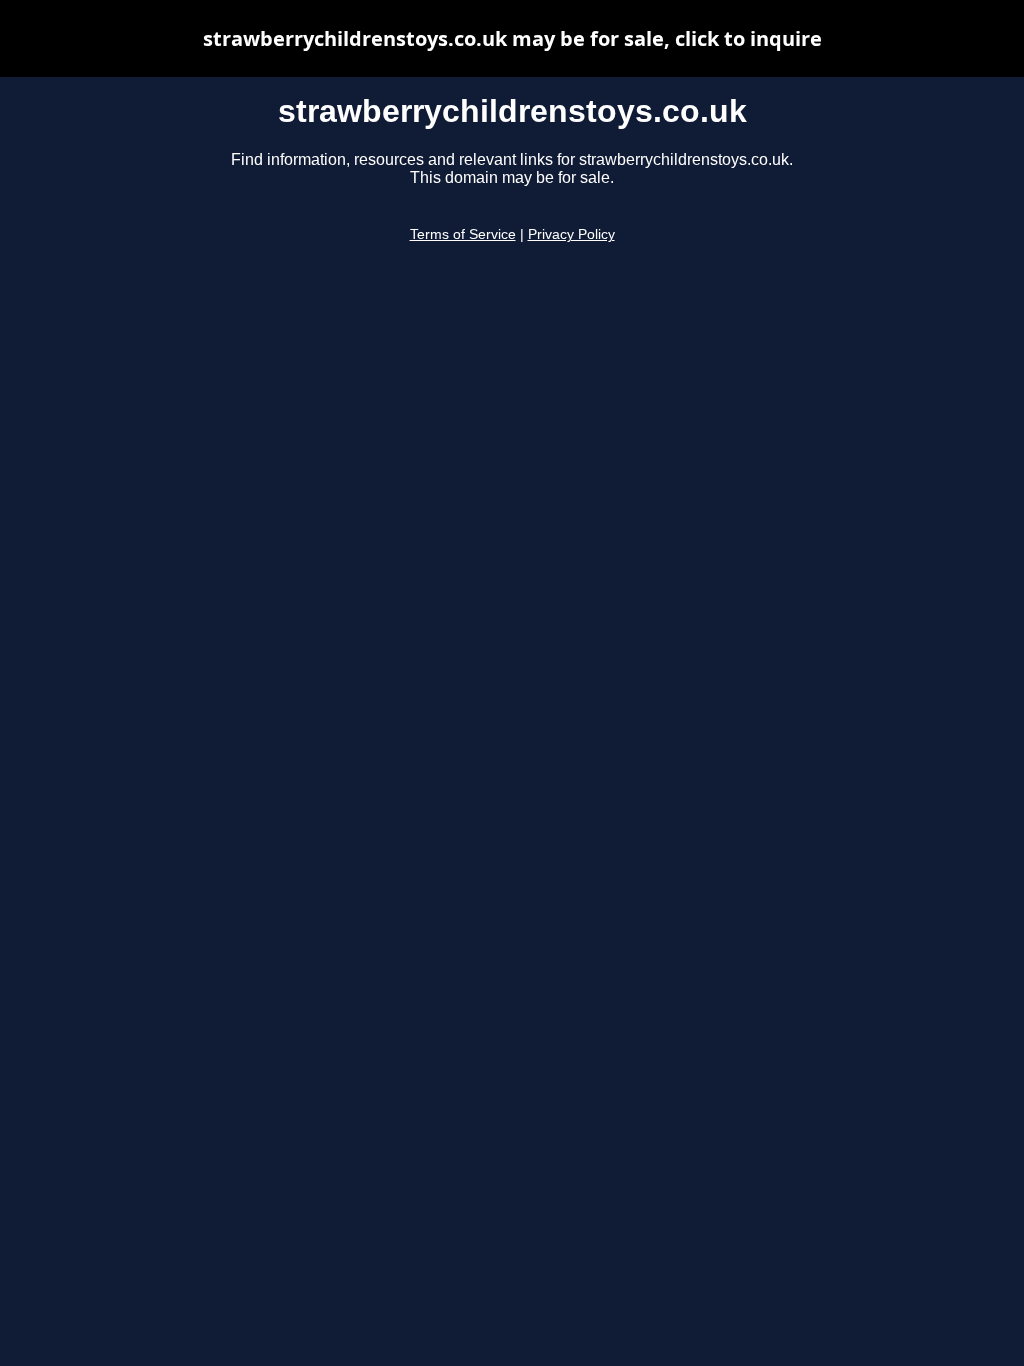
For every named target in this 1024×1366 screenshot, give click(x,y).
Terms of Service (463, 234)
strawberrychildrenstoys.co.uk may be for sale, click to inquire (512, 38)
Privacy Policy (571, 234)
